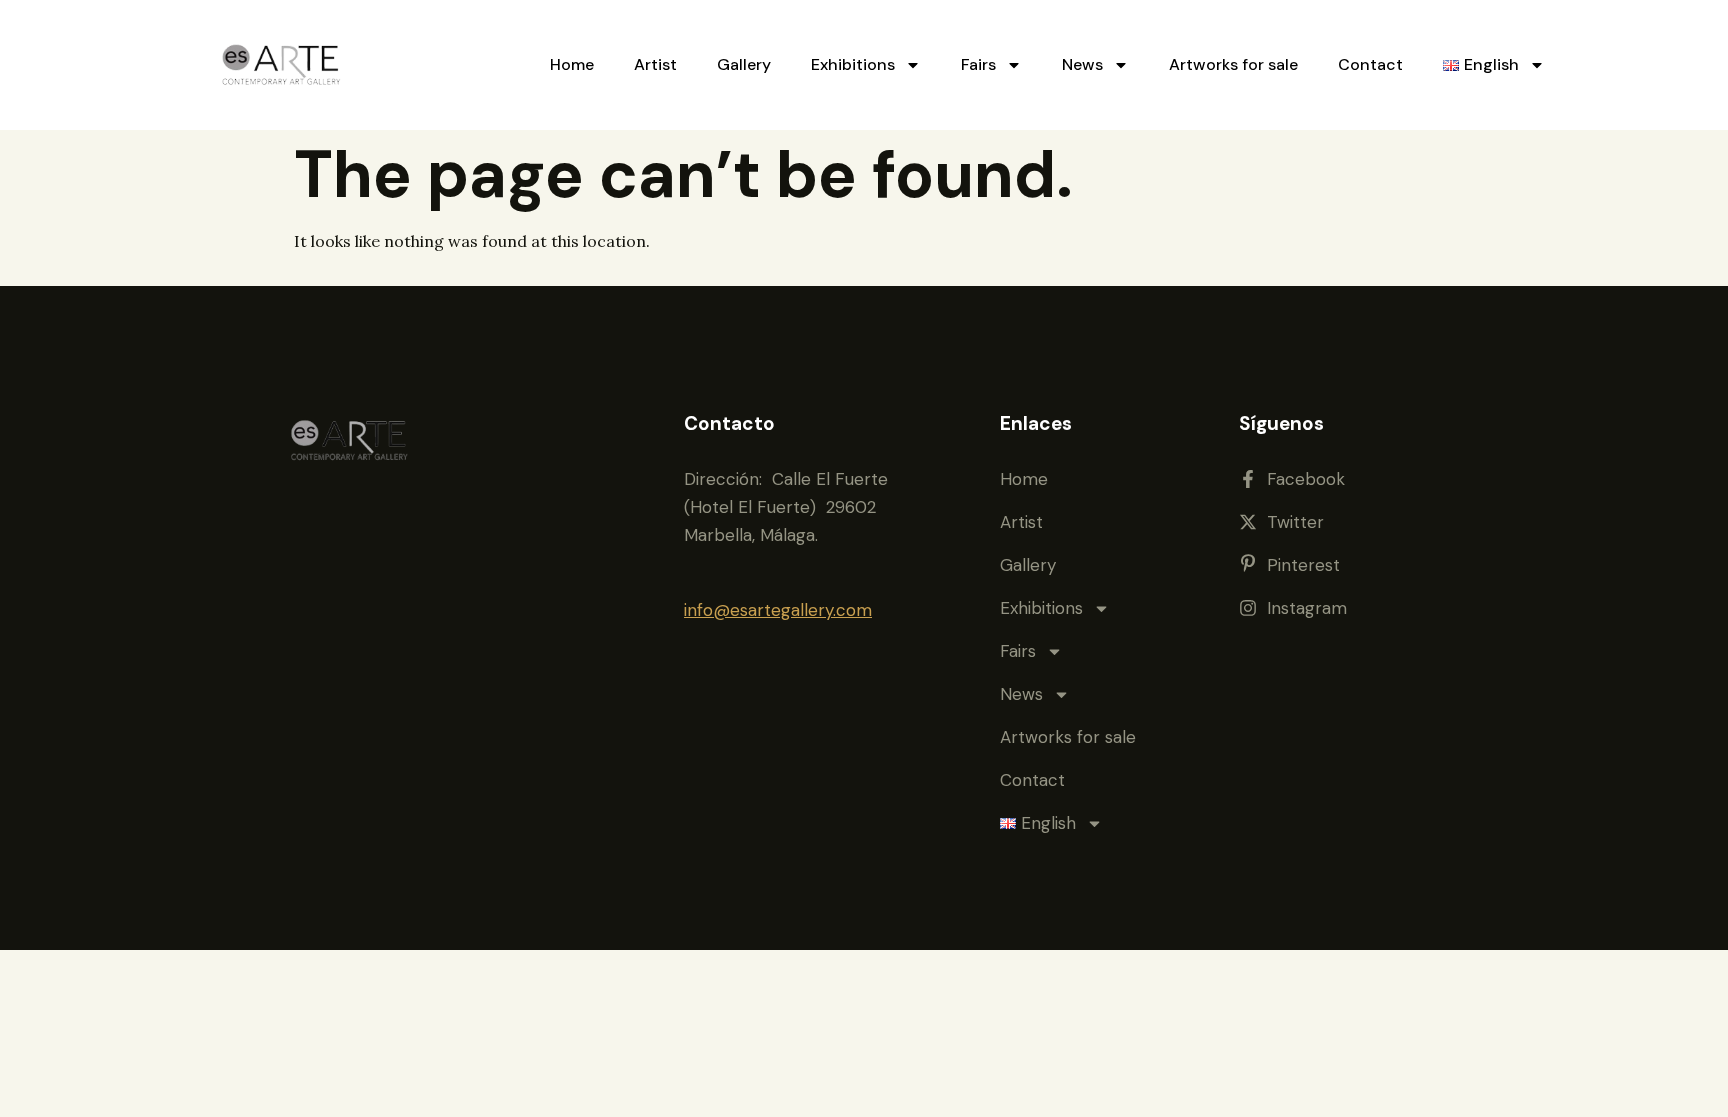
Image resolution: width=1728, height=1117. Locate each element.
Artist (655, 64)
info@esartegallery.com (778, 610)
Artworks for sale (1233, 64)
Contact (1370, 64)
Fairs (978, 64)
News (1082, 64)
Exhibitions (853, 64)
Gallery (744, 64)
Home (572, 64)
